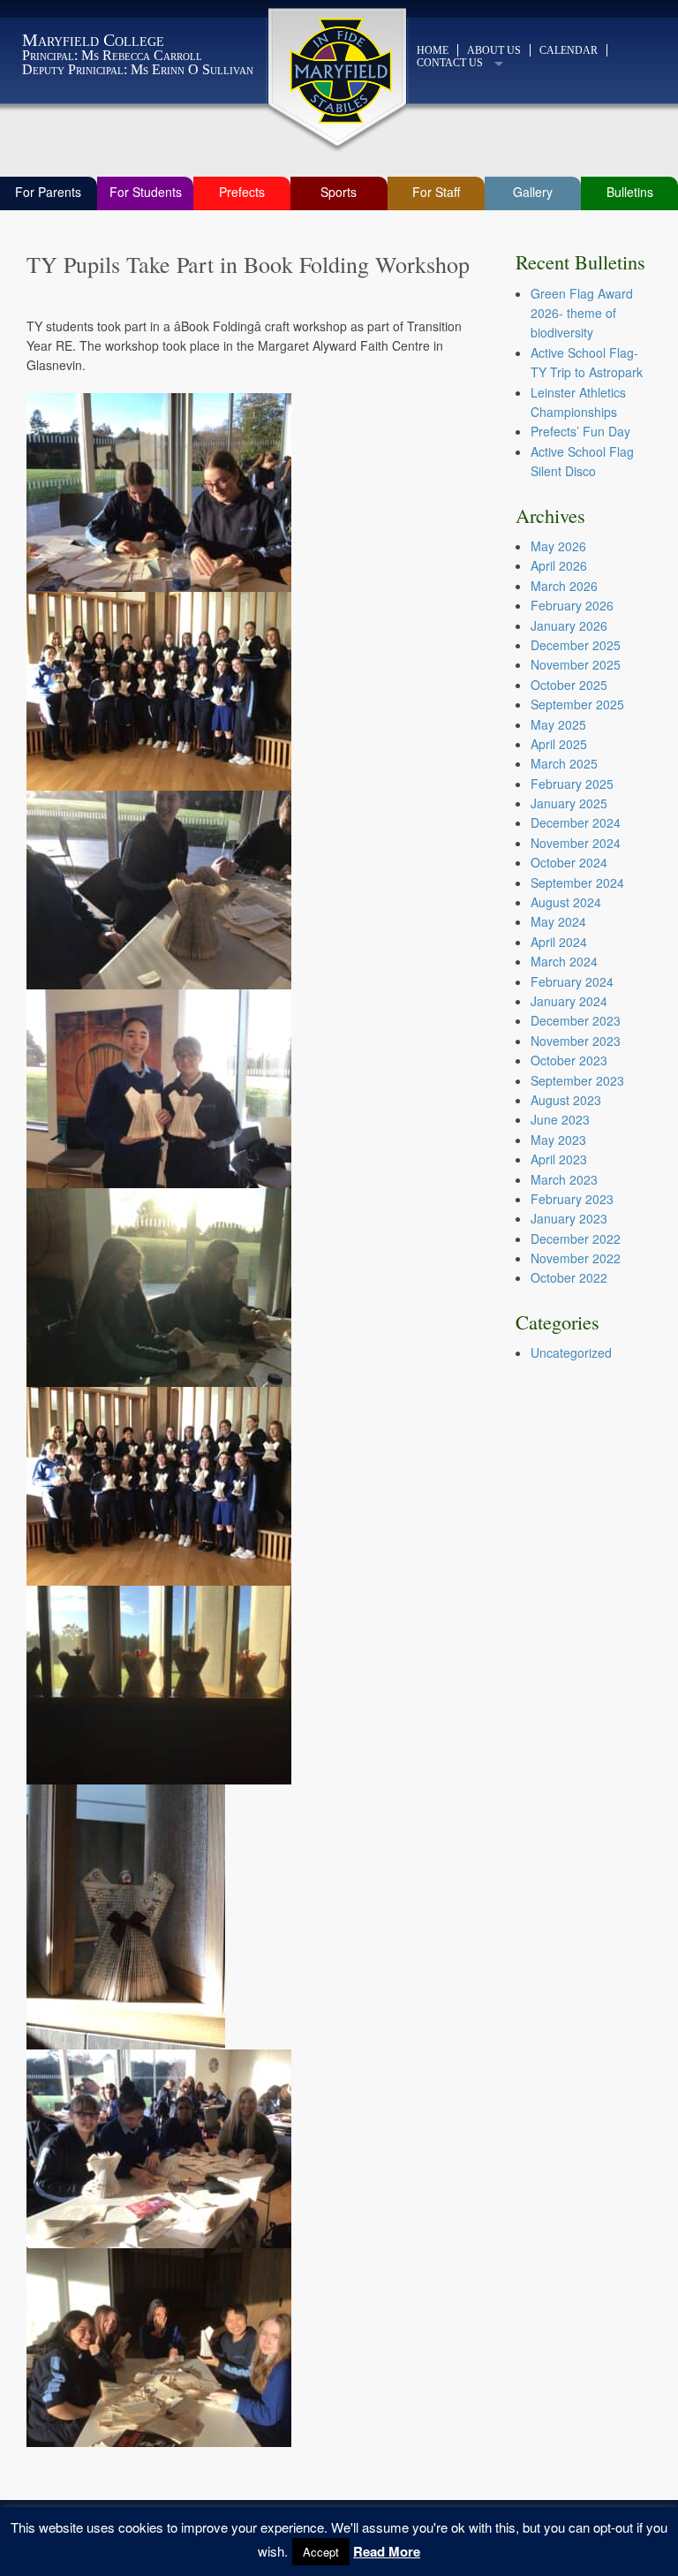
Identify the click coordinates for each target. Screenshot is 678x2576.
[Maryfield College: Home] (339, 71)
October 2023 (569, 1060)
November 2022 (576, 1258)
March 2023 (564, 1179)
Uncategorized (571, 1352)
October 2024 (569, 862)
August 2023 (566, 1100)
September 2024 (577, 883)
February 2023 (572, 1199)
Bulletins (630, 192)
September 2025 (577, 704)
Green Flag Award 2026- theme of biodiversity (582, 313)
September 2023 (577, 1080)
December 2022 (576, 1239)
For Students (146, 192)
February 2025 (572, 784)
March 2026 (564, 586)
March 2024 (564, 961)
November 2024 (576, 843)
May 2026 (558, 546)
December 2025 (576, 645)
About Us (494, 50)
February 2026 (572, 605)
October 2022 (569, 1277)
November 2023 (576, 1041)
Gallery (533, 192)
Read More (387, 2551)
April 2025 (559, 744)
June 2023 (560, 1119)
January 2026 (569, 625)
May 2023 (558, 1140)
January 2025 (569, 803)
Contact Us (450, 63)
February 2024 (572, 981)
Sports (339, 192)
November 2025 (576, 664)
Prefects (242, 192)
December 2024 (576, 822)
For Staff (436, 192)
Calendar (569, 50)
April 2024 (559, 942)
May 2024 (558, 921)
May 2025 (558, 724)
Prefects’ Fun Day (580, 431)
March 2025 (564, 763)
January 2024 (569, 1001)
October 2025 (569, 685)
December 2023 (576, 1020)
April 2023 (559, 1159)
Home (433, 50)
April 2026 (559, 565)
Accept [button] (321, 2552)
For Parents (48, 192)
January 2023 (569, 1218)
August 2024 (566, 902)
